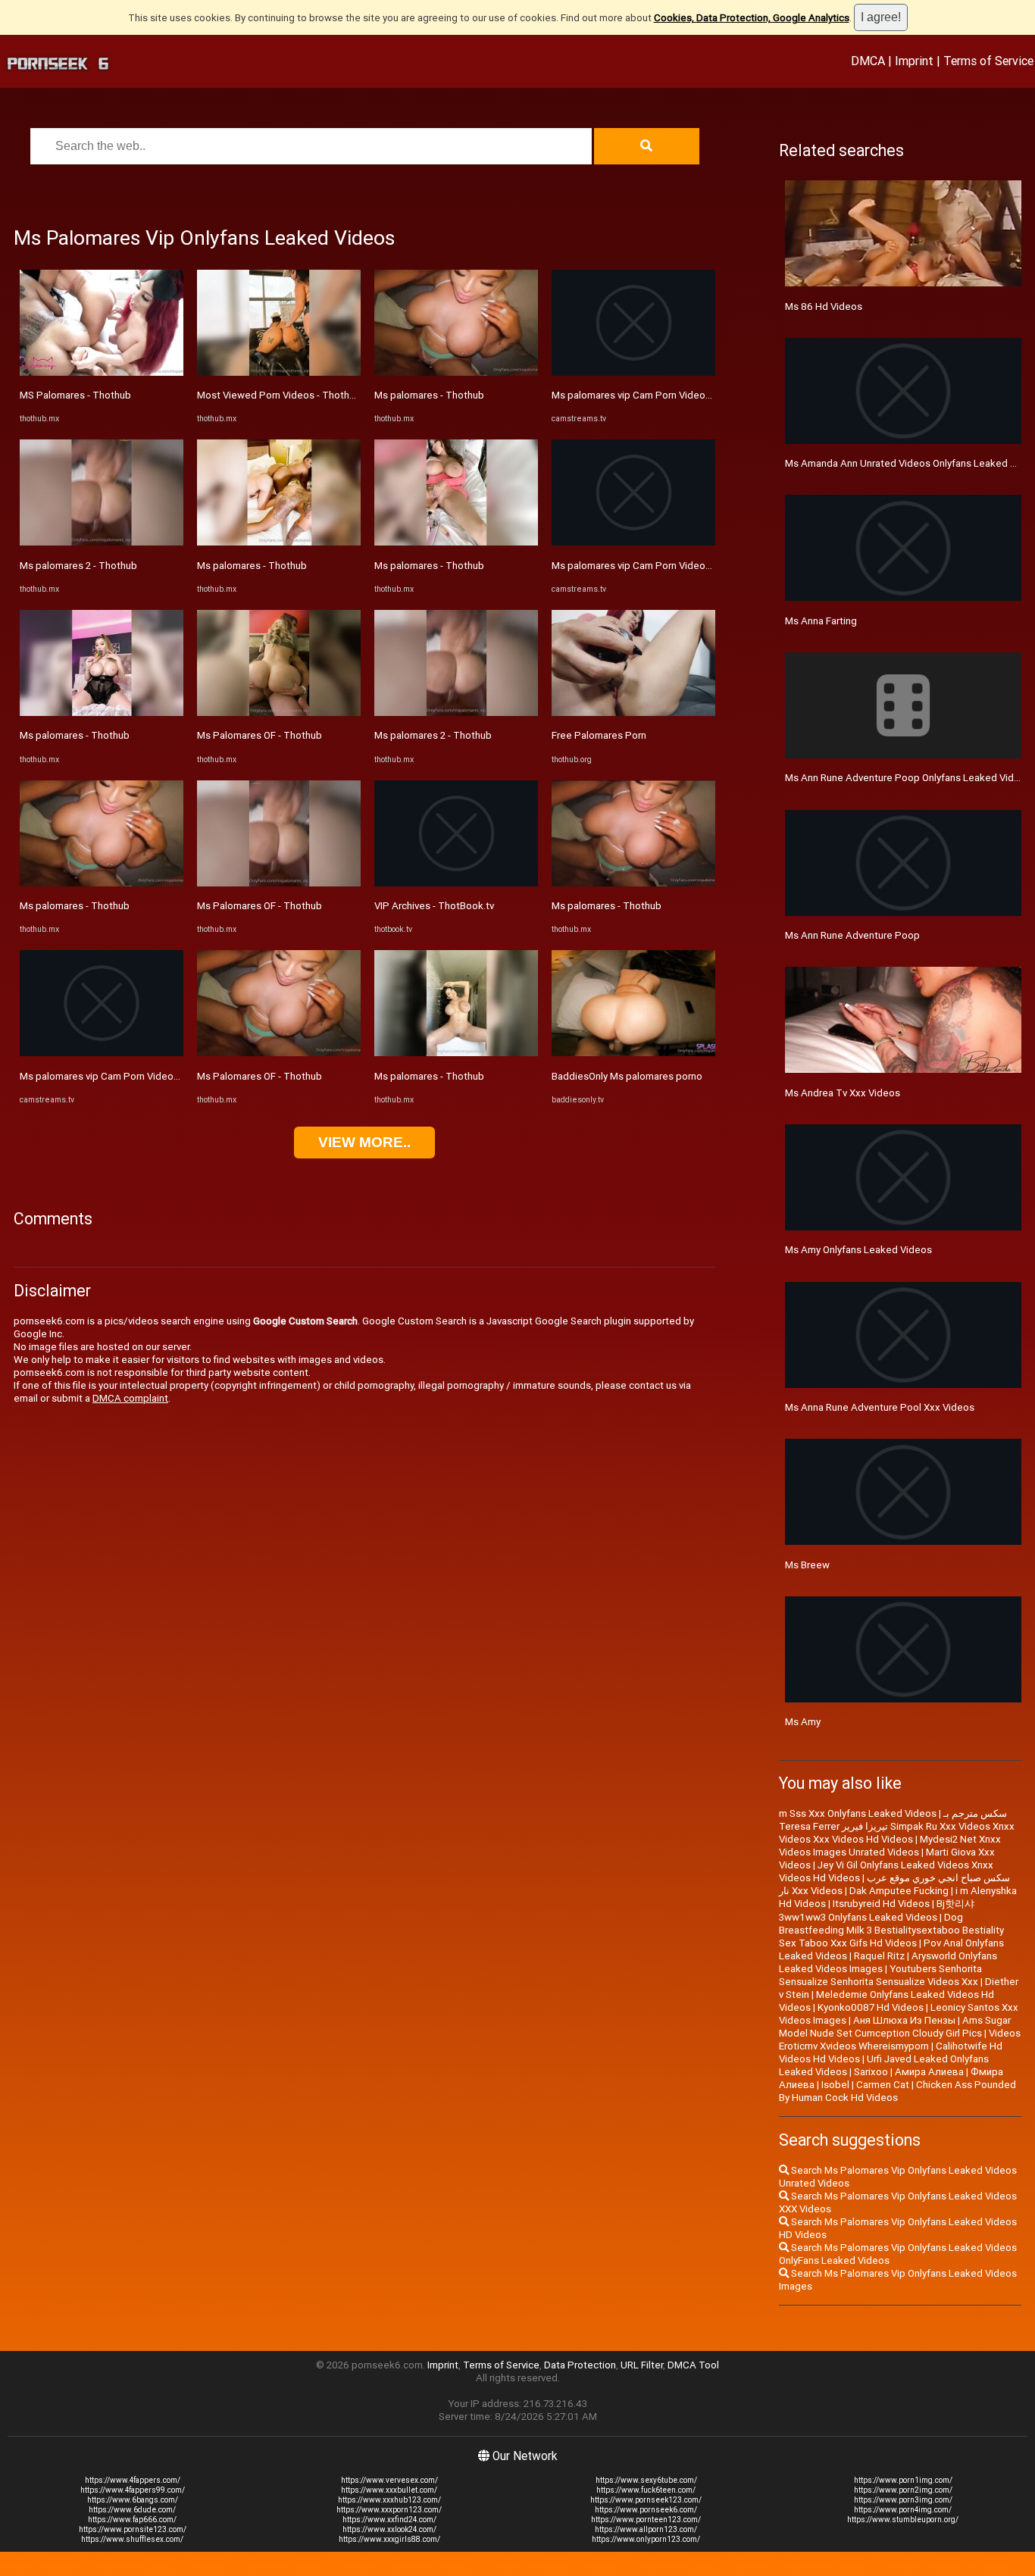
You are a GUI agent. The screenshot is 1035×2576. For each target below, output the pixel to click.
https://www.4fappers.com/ (133, 2480)
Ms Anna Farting (821, 621)
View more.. (364, 1142)
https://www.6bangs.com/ (133, 2500)
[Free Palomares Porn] (633, 713)
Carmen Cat (883, 2085)
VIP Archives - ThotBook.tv (434, 906)
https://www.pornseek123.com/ (646, 2500)
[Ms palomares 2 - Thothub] (102, 542)
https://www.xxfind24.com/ (389, 2520)
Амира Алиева (929, 2072)
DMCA (868, 61)
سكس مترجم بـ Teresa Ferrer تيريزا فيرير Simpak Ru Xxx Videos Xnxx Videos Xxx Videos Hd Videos (897, 1826)
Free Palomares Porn (599, 735)
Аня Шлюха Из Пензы (904, 2020)
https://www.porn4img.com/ (903, 2510)
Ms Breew (807, 1565)
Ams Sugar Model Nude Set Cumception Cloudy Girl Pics (895, 2027)
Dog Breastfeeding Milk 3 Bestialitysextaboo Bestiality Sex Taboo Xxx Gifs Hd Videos (891, 1930)
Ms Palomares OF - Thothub (260, 735)
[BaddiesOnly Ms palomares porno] (633, 1053)
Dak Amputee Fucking (899, 1891)
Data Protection (580, 2365)
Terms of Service (988, 61)
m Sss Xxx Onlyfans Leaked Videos (858, 1813)
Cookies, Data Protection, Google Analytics (752, 18)
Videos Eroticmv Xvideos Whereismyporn (900, 2040)
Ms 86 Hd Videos (824, 306)
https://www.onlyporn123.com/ (646, 2539)
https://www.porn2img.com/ (903, 2490)
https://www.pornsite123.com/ (133, 2529)
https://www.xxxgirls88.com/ (389, 2539)
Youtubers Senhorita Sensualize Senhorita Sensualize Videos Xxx (880, 1975)
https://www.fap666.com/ (132, 2520)
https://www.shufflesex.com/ (132, 2539)
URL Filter (642, 2365)
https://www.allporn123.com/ (646, 2529)
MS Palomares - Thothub (75, 395)
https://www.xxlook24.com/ (389, 2529)
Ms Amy (803, 1722)
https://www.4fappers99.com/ (133, 2490)
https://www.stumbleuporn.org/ (903, 2520)
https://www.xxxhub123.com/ (389, 2500)
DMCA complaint (130, 1398)
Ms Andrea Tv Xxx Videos (843, 1093)
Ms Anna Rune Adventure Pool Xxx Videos (880, 1407)
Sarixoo (871, 2072)
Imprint (914, 61)
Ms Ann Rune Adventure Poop (852, 935)
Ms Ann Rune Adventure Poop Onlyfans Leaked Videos (908, 778)
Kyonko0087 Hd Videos (871, 2007)
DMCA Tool (693, 2365)
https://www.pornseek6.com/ (646, 2510)
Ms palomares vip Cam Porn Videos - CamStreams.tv (138, 1076)
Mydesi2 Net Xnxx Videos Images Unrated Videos (890, 1846)
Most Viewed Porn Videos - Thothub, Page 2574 (306, 395)
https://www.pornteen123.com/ (646, 2520)
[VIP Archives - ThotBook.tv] (456, 883)
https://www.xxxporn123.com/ (389, 2510)
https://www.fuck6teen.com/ (646, 2490)
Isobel (835, 2085)
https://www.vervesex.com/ (389, 2480)
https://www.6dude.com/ (132, 2510)
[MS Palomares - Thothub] (102, 372)
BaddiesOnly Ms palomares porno (627, 1076)
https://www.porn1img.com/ (903, 2480)
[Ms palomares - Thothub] (102, 713)
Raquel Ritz (879, 1956)
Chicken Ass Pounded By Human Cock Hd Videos (897, 2091)
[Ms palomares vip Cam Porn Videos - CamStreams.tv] (102, 1053)
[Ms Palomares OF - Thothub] (279, 713)
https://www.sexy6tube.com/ (646, 2480)
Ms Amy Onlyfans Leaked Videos (858, 1250)
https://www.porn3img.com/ (903, 2500)
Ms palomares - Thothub (75, 735)
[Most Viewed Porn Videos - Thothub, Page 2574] (279, 372)
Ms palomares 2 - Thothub (78, 566)
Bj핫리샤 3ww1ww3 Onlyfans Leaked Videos (877, 1910)
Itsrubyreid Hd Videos (881, 1904)
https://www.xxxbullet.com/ (389, 2490)
